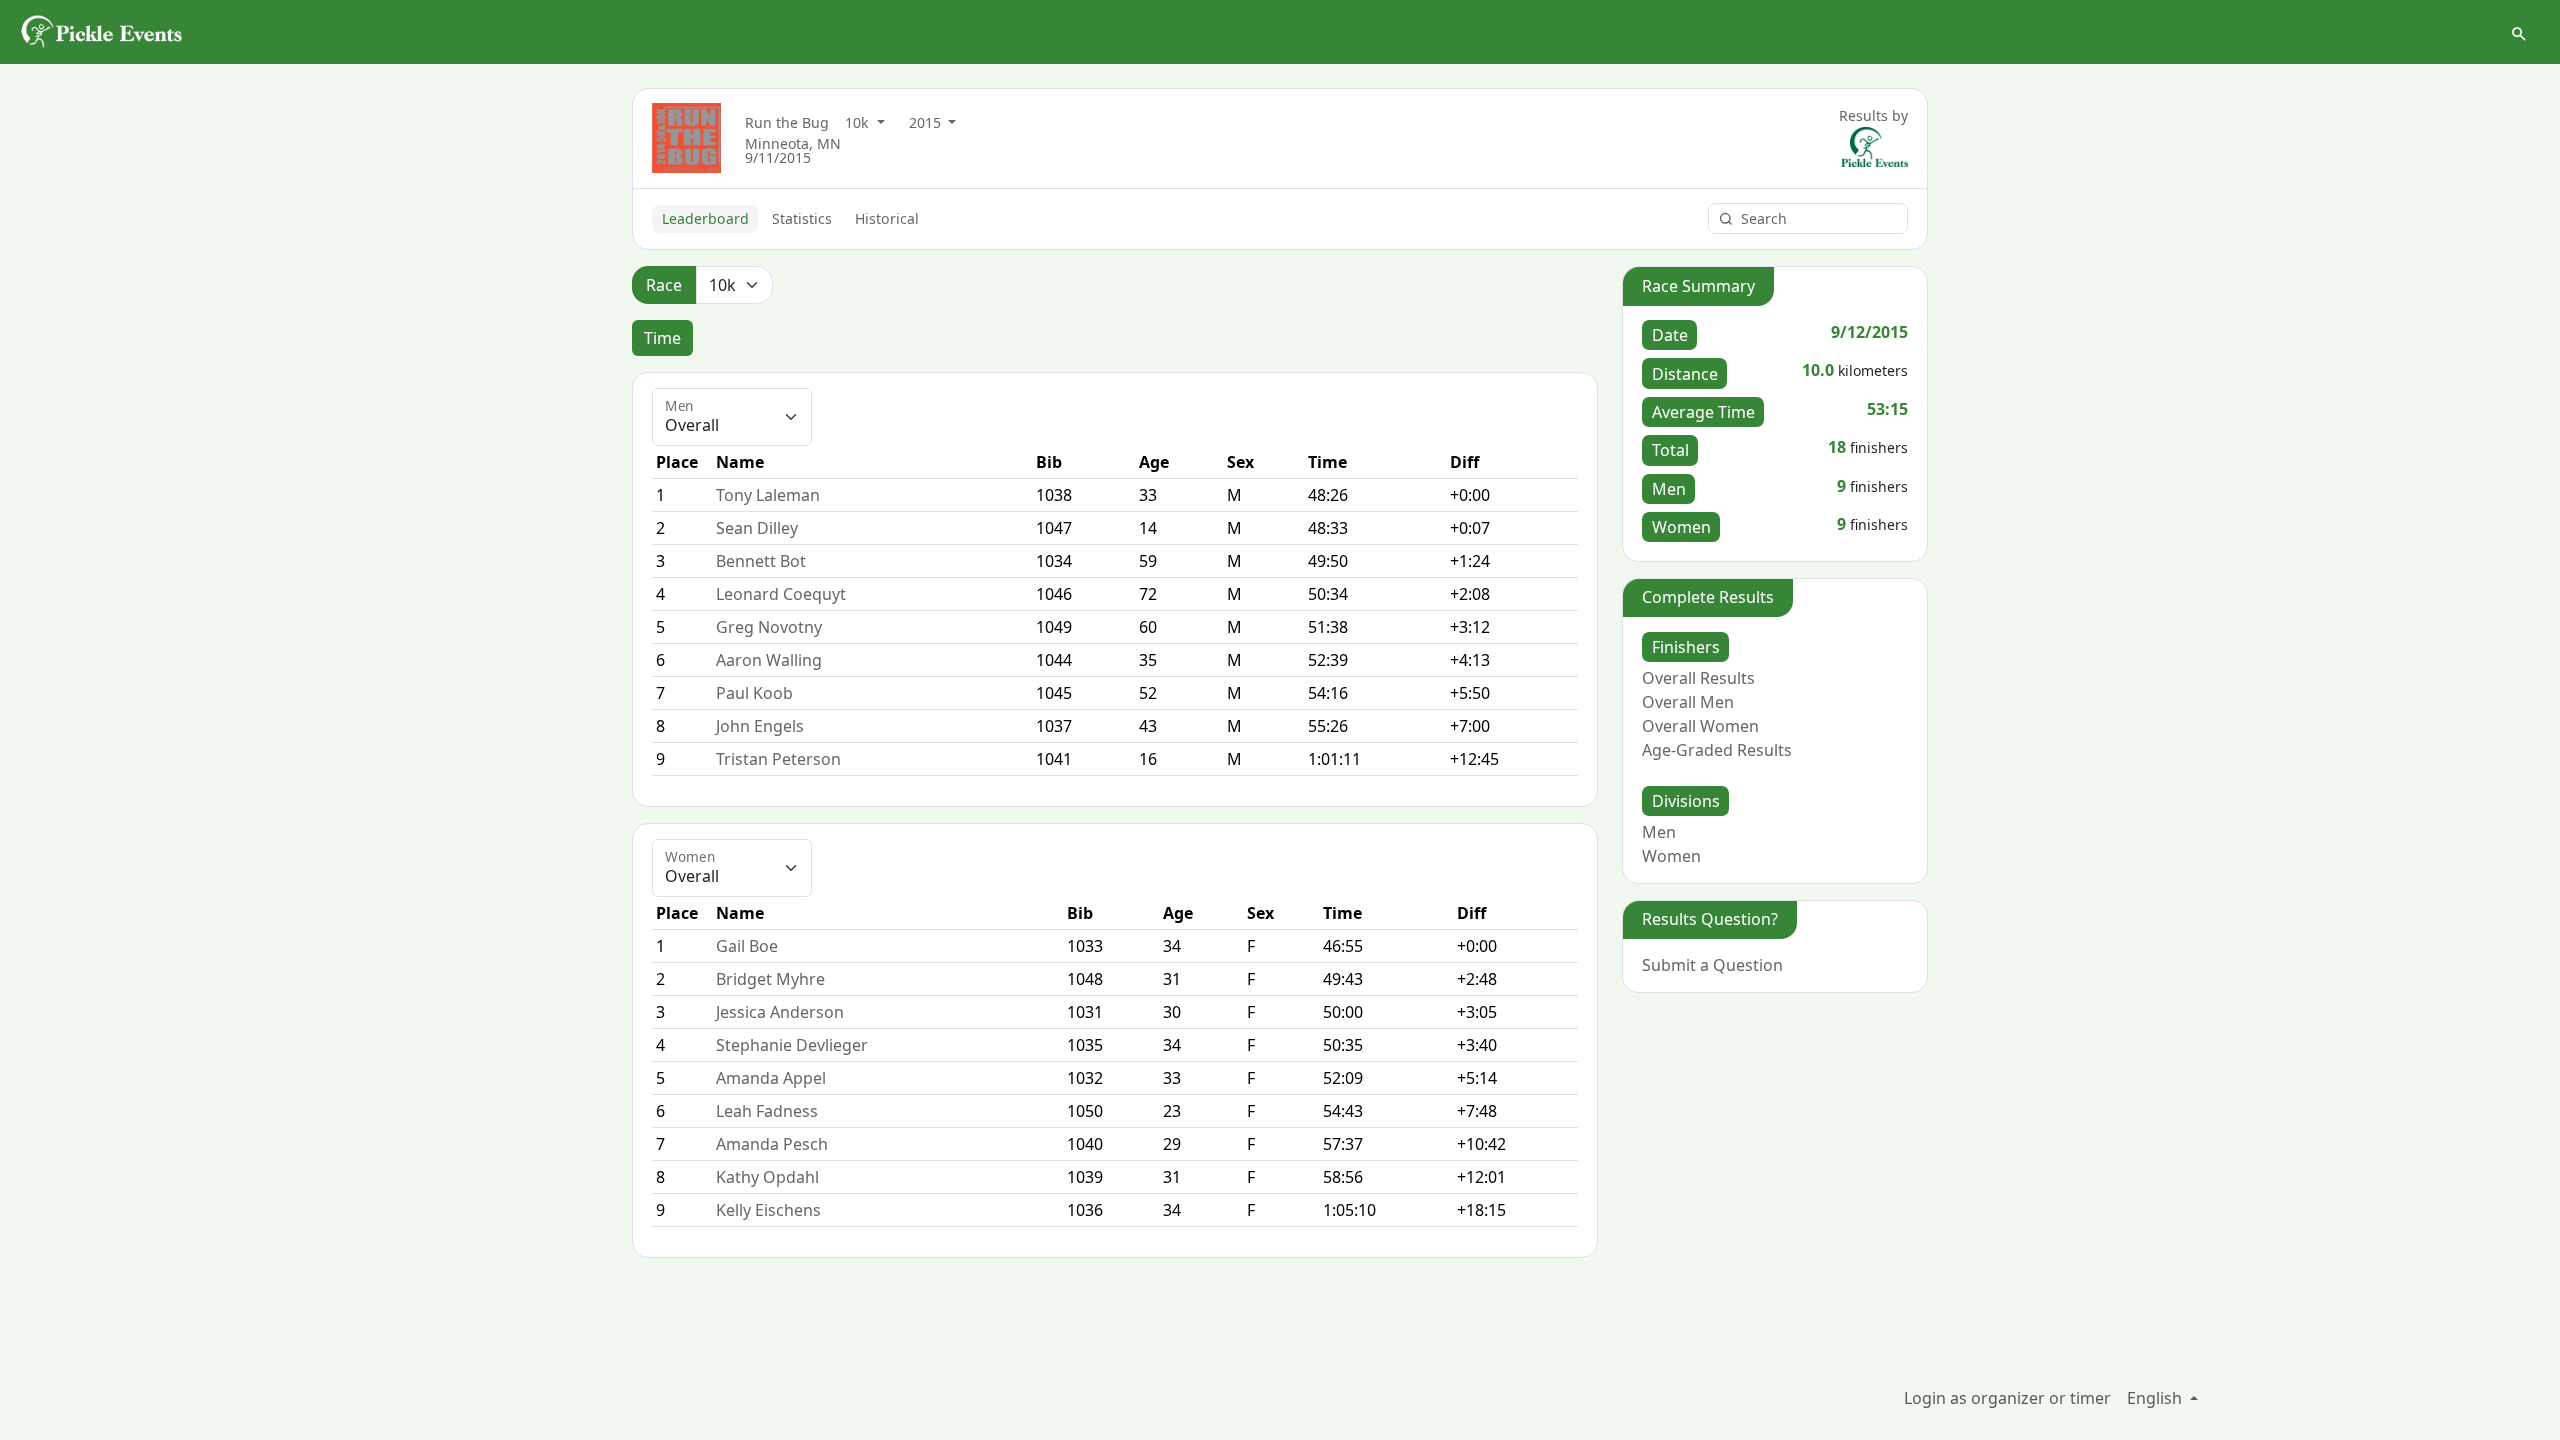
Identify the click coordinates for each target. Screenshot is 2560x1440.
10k (859, 122)
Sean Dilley (757, 528)
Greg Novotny (769, 627)
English (2156, 1398)
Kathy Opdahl (767, 1177)
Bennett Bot (761, 561)
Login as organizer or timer (2007, 1398)
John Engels (760, 726)
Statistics (802, 218)
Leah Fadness (767, 1111)
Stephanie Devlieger (792, 1045)
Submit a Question (1712, 965)
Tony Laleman (768, 495)
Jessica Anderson (780, 1012)
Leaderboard (705, 218)
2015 (927, 122)
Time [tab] (662, 338)
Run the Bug (787, 122)
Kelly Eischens (768, 1210)
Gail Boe (747, 946)
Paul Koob (754, 693)
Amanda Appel (771, 1078)
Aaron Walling (769, 660)
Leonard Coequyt (781, 594)
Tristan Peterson (778, 759)
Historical (887, 218)
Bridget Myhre (770, 979)
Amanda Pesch (772, 1144)
